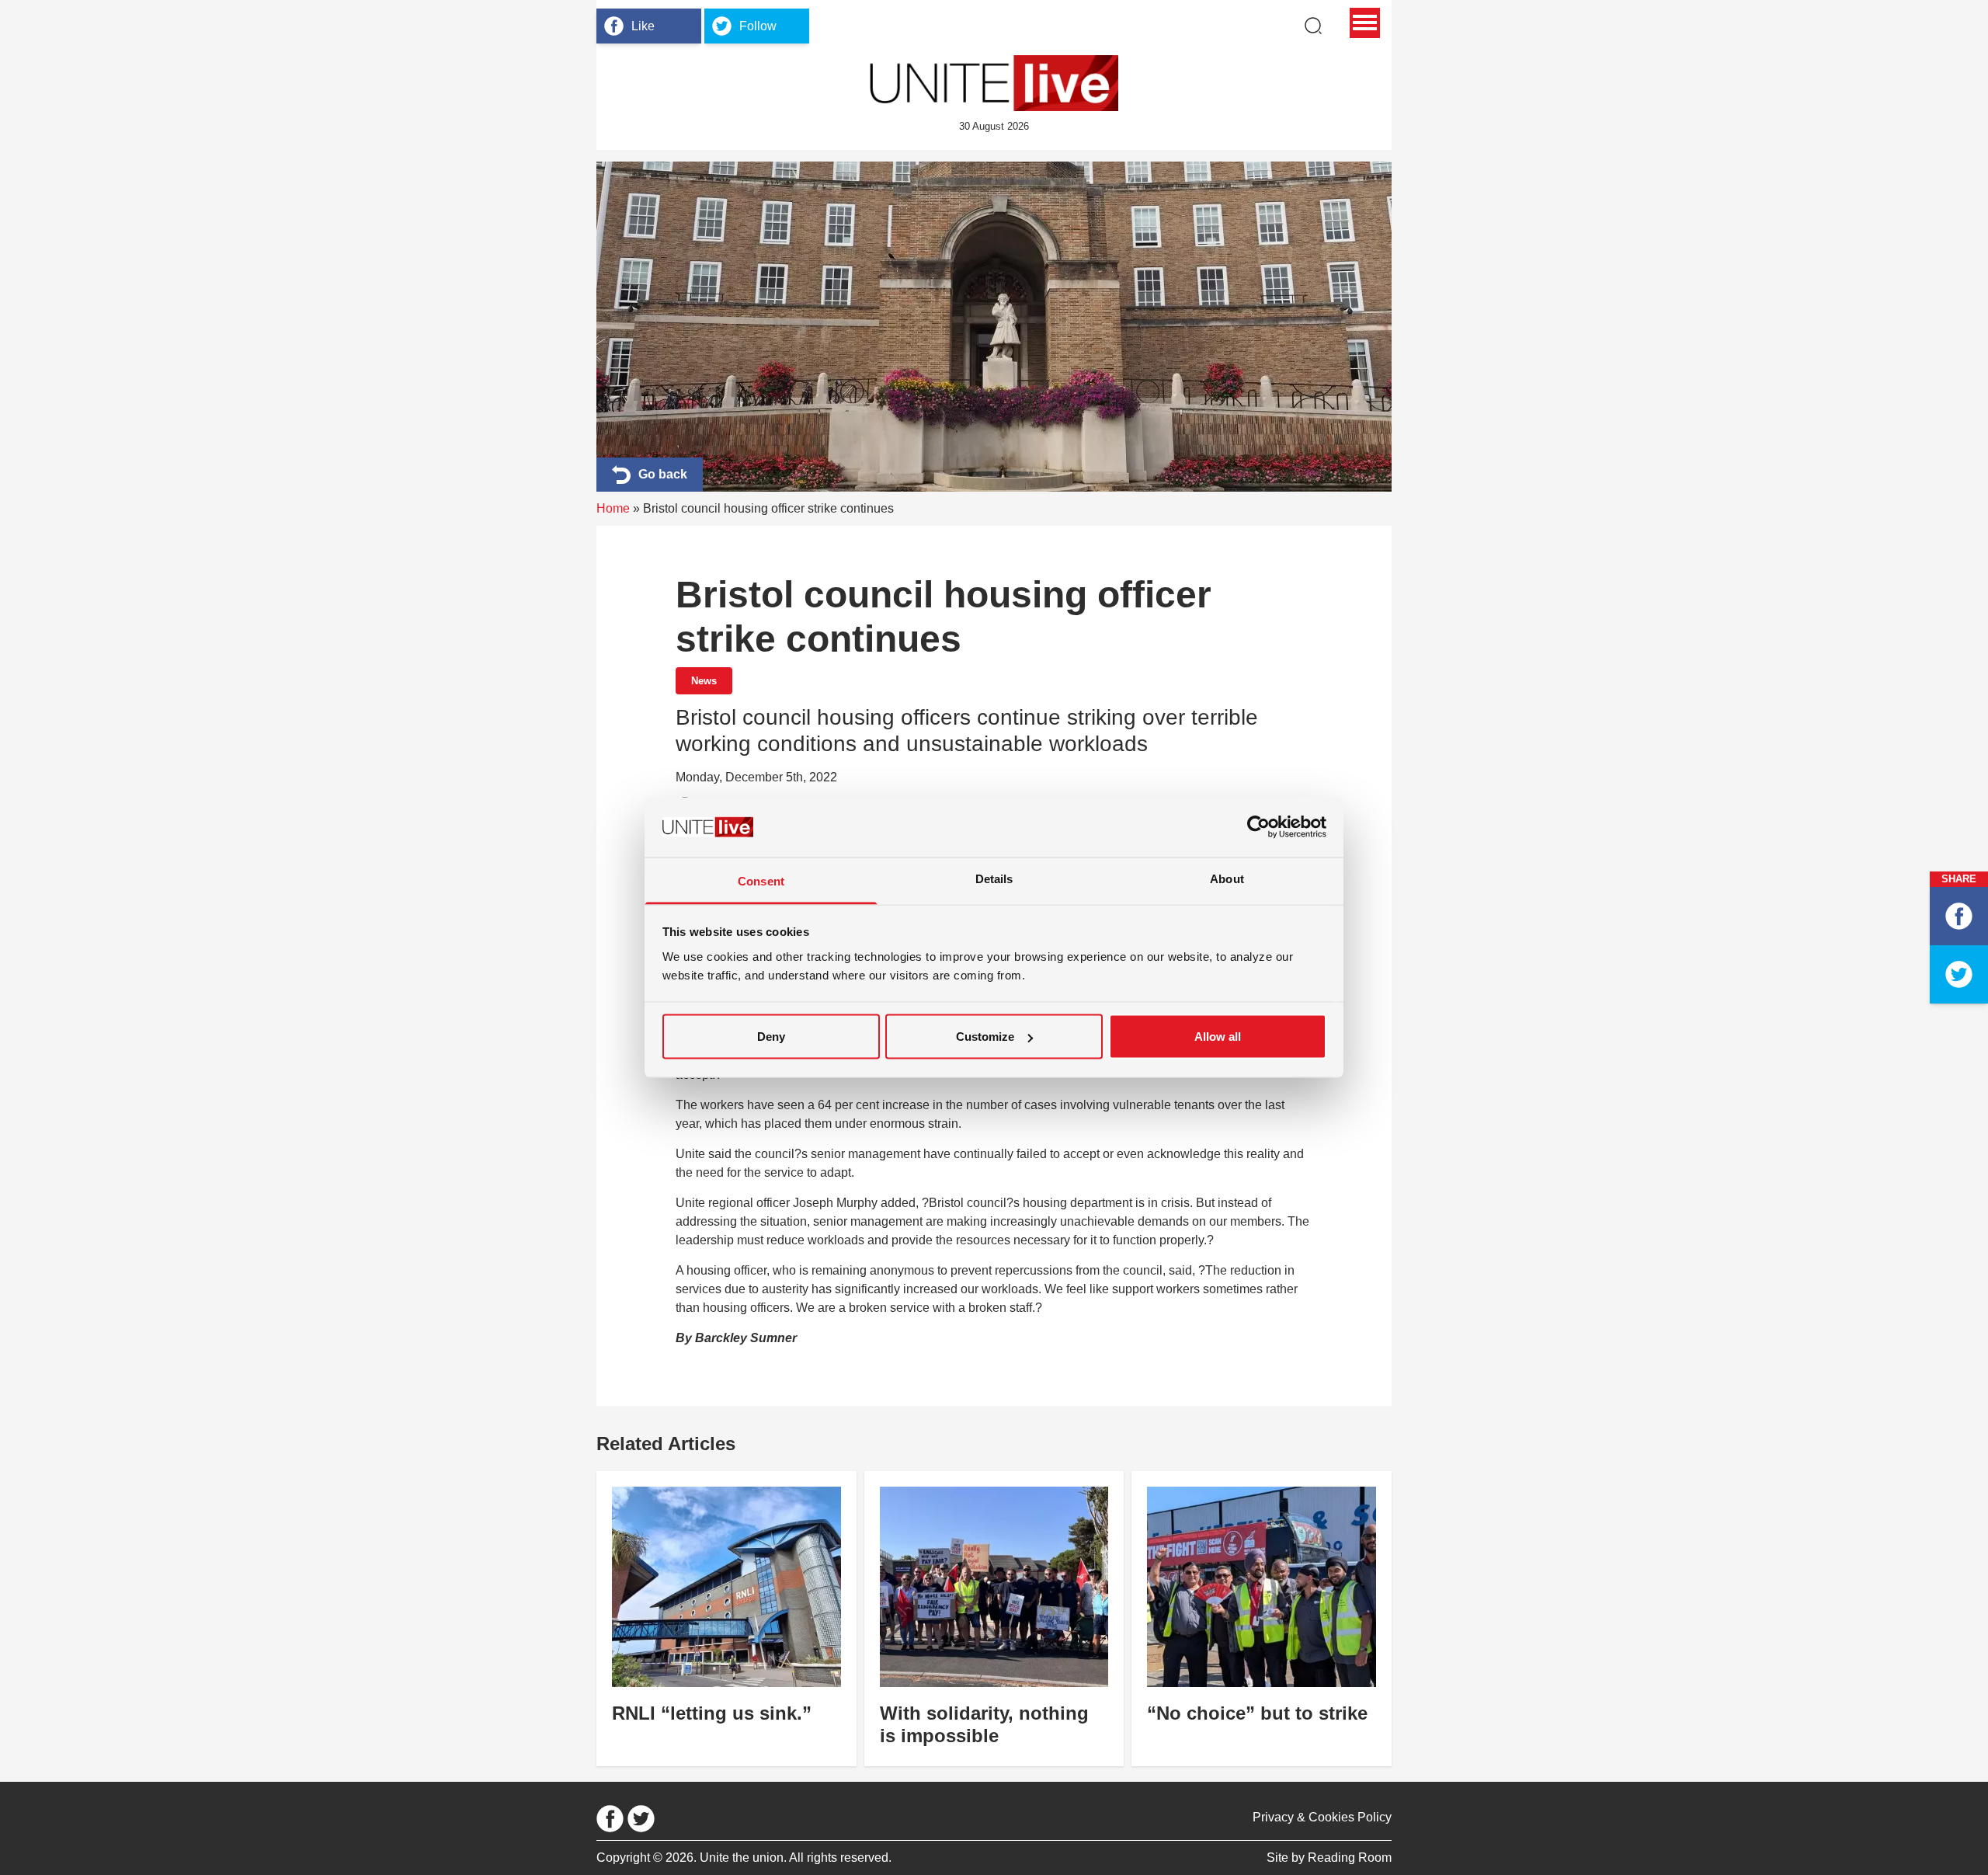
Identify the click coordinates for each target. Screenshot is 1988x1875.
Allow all (1218, 1037)
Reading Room (1350, 1858)
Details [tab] (994, 878)
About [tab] (1227, 878)
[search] (1313, 26)
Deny (771, 1037)
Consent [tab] (761, 880)
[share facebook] (1959, 916)
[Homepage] (994, 83)
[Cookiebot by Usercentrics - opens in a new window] (1258, 827)
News (704, 681)
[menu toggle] (1365, 23)
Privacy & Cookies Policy (1322, 1817)
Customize (985, 1037)
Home (613, 508)
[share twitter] (1959, 974)
